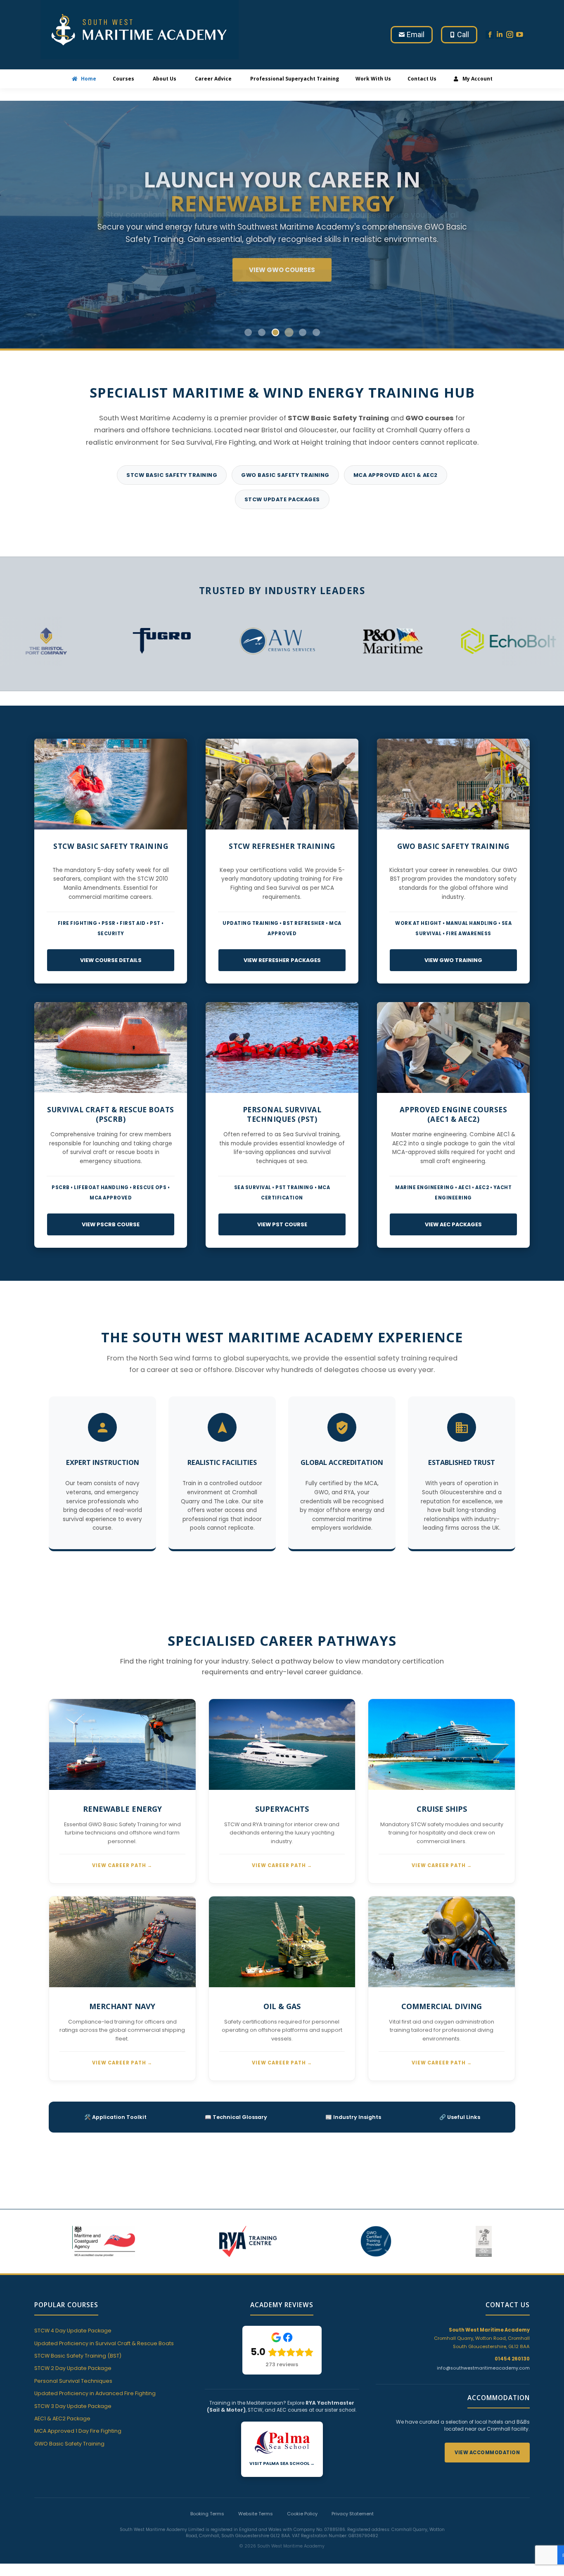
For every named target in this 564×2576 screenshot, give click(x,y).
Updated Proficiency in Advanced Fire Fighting (95, 2393)
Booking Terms (207, 2514)
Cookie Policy (302, 2514)
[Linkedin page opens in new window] (500, 35)
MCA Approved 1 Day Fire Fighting (78, 2431)
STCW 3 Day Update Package (73, 2406)
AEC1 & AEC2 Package (62, 2418)
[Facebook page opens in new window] (490, 35)
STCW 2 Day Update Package (73, 2368)
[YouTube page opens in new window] (519, 35)
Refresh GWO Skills (282, 270)
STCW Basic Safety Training (172, 475)
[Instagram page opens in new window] (509, 35)
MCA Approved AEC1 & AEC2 (396, 475)
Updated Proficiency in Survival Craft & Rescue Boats (104, 2343)
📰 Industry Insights (353, 2117)
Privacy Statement (353, 2514)
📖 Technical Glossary (236, 2117)
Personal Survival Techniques (73, 2381)
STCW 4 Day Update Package (73, 2331)
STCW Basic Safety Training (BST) (78, 2356)
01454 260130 (512, 2359)
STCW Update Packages (282, 499)
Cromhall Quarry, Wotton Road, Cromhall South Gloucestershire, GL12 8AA (482, 2338)
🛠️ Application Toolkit (115, 2117)
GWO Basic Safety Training (285, 475)
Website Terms (256, 2514)
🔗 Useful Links (460, 2117)
